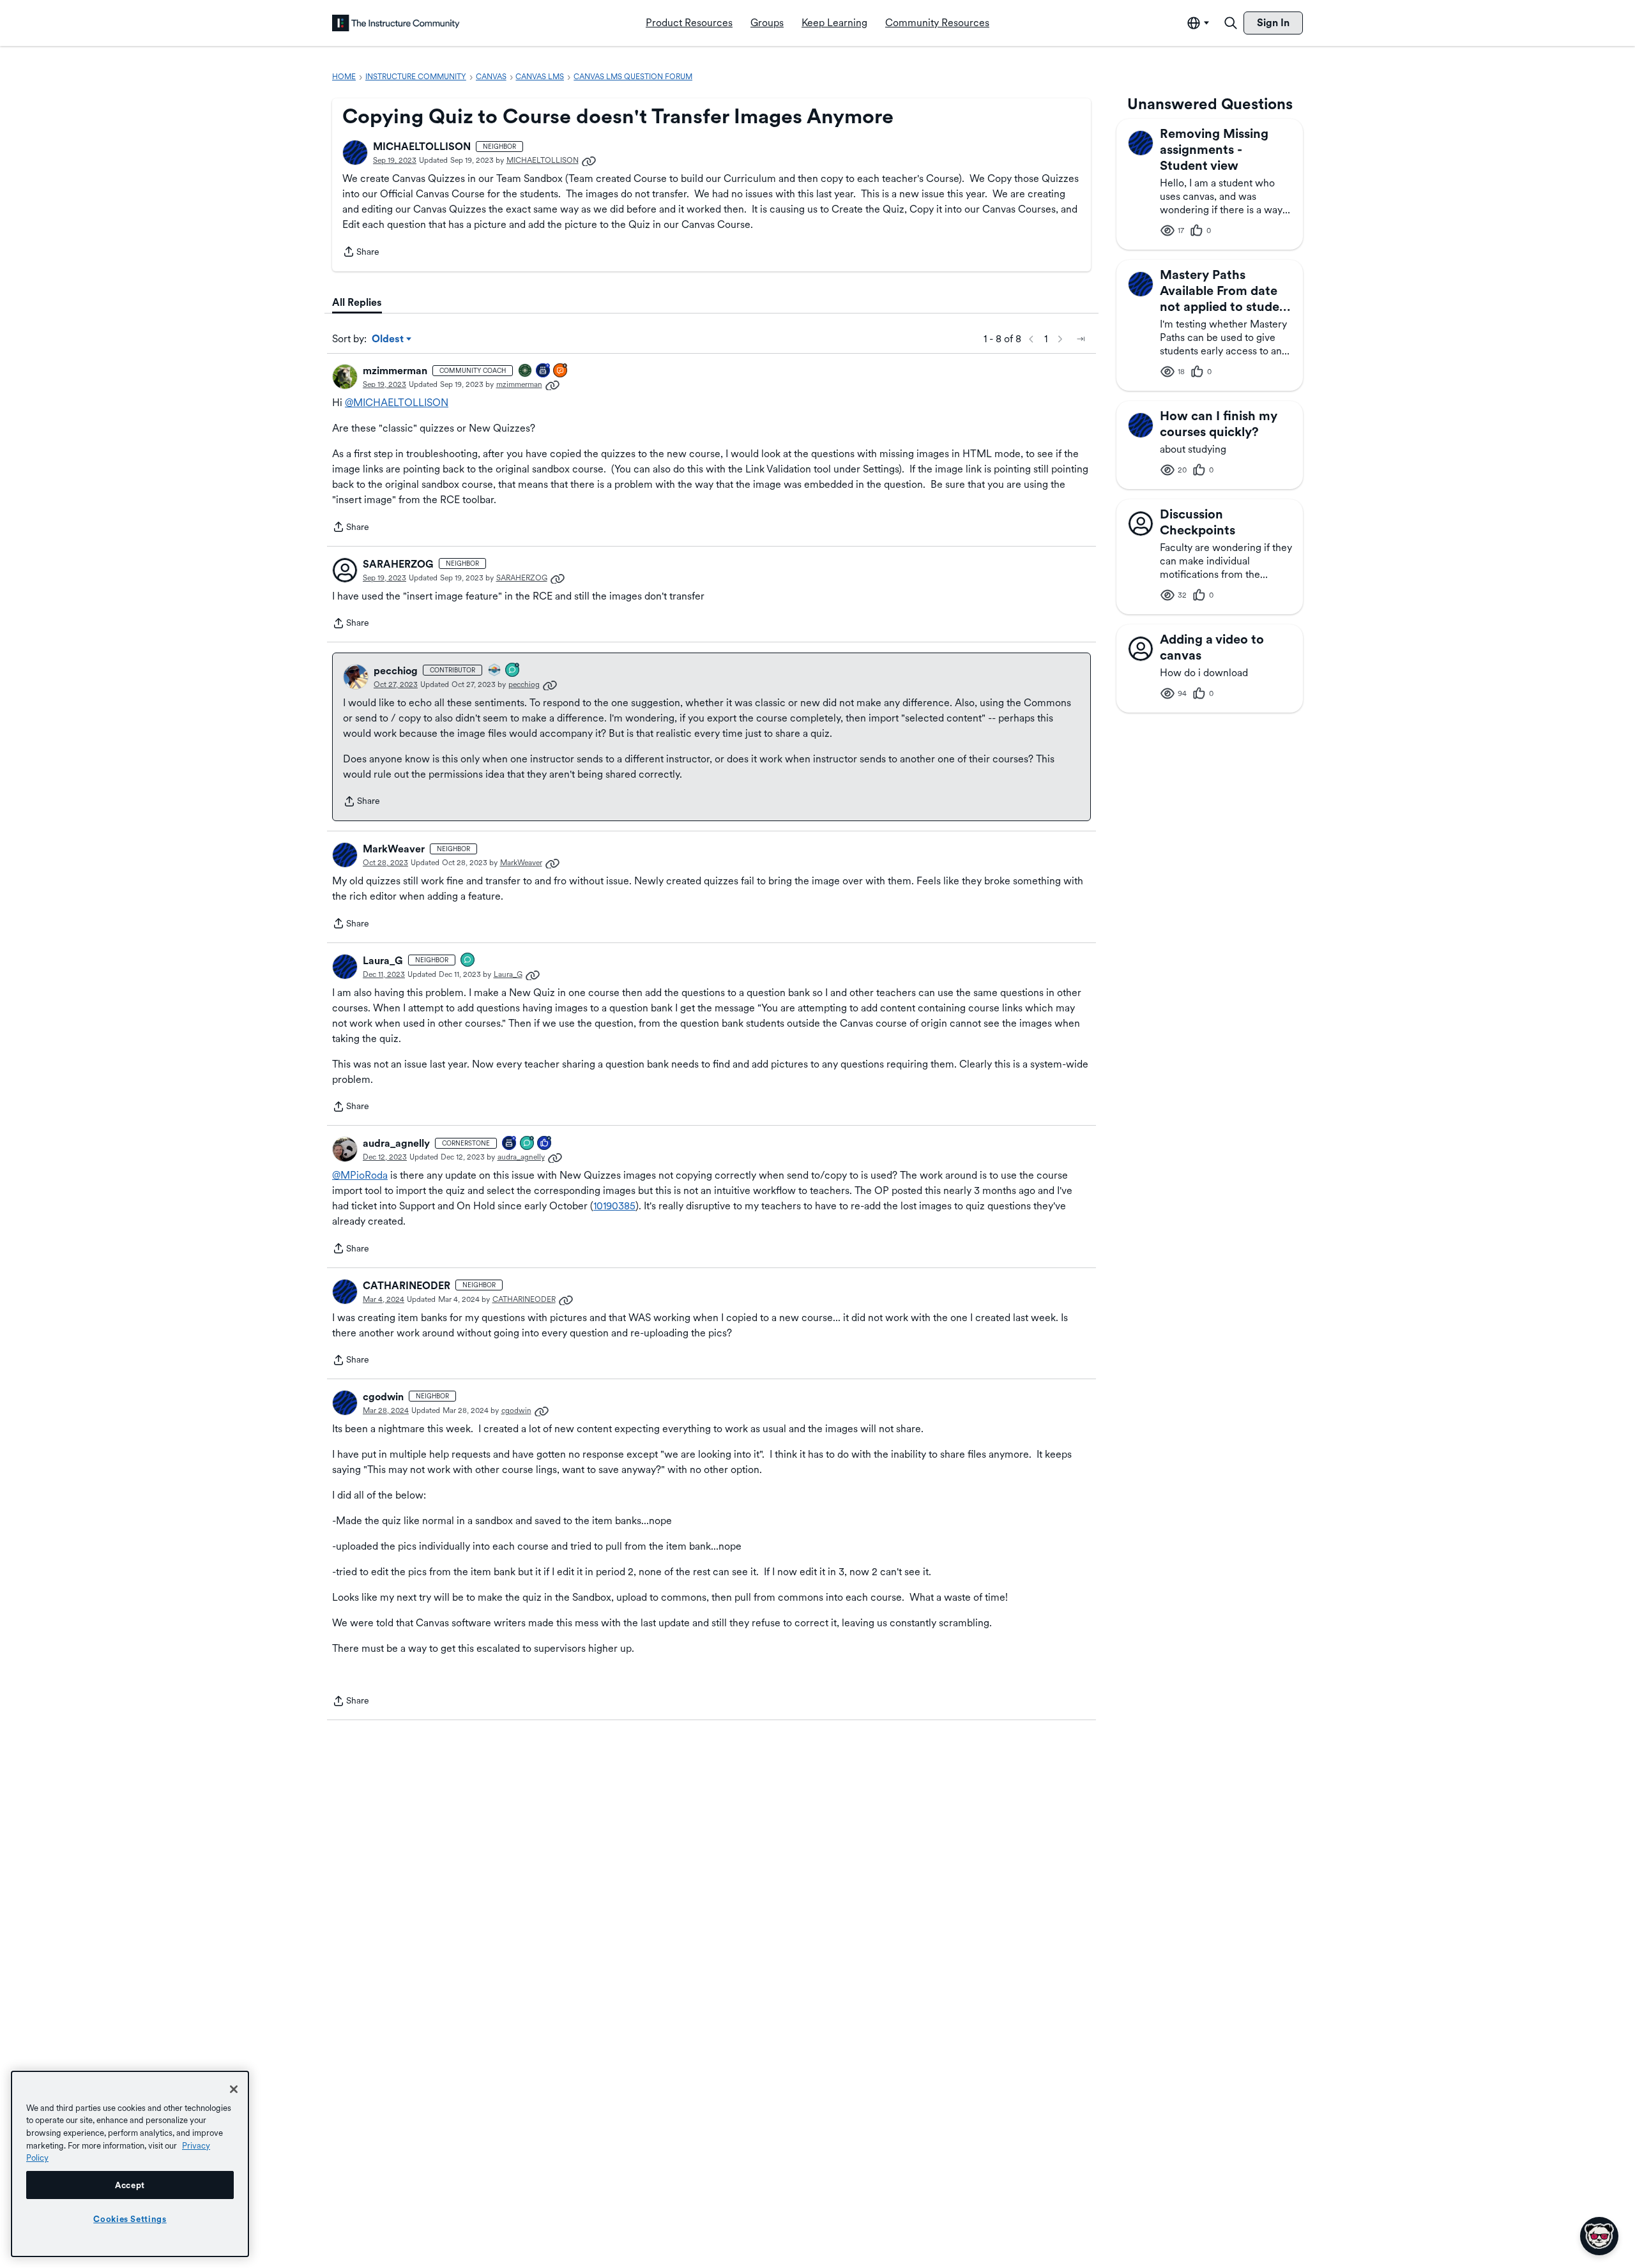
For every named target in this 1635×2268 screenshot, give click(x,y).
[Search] (1231, 23)
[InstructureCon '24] (526, 371)
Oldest (389, 340)
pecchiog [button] (396, 671)
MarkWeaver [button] (394, 849)
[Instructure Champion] (495, 671)
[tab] (357, 303)
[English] (396, 23)
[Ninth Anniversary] (544, 371)
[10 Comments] (528, 1144)
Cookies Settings (130, 2219)
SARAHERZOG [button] (398, 564)
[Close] (234, 2089)
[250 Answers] (561, 371)
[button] (355, 153)
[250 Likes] (545, 1144)
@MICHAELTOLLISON (397, 403)
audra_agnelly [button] (396, 1143)
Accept (130, 2185)
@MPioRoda (360, 1175)
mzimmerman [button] (395, 371)
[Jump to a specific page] (1081, 339)
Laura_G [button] (383, 961)
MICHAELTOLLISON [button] (422, 147)
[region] (130, 2164)
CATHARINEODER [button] (407, 1286)
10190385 (614, 1206)
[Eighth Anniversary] (510, 1144)
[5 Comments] (513, 671)
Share (361, 253)
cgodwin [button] (383, 1397)
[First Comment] (468, 961)
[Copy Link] (589, 160)
